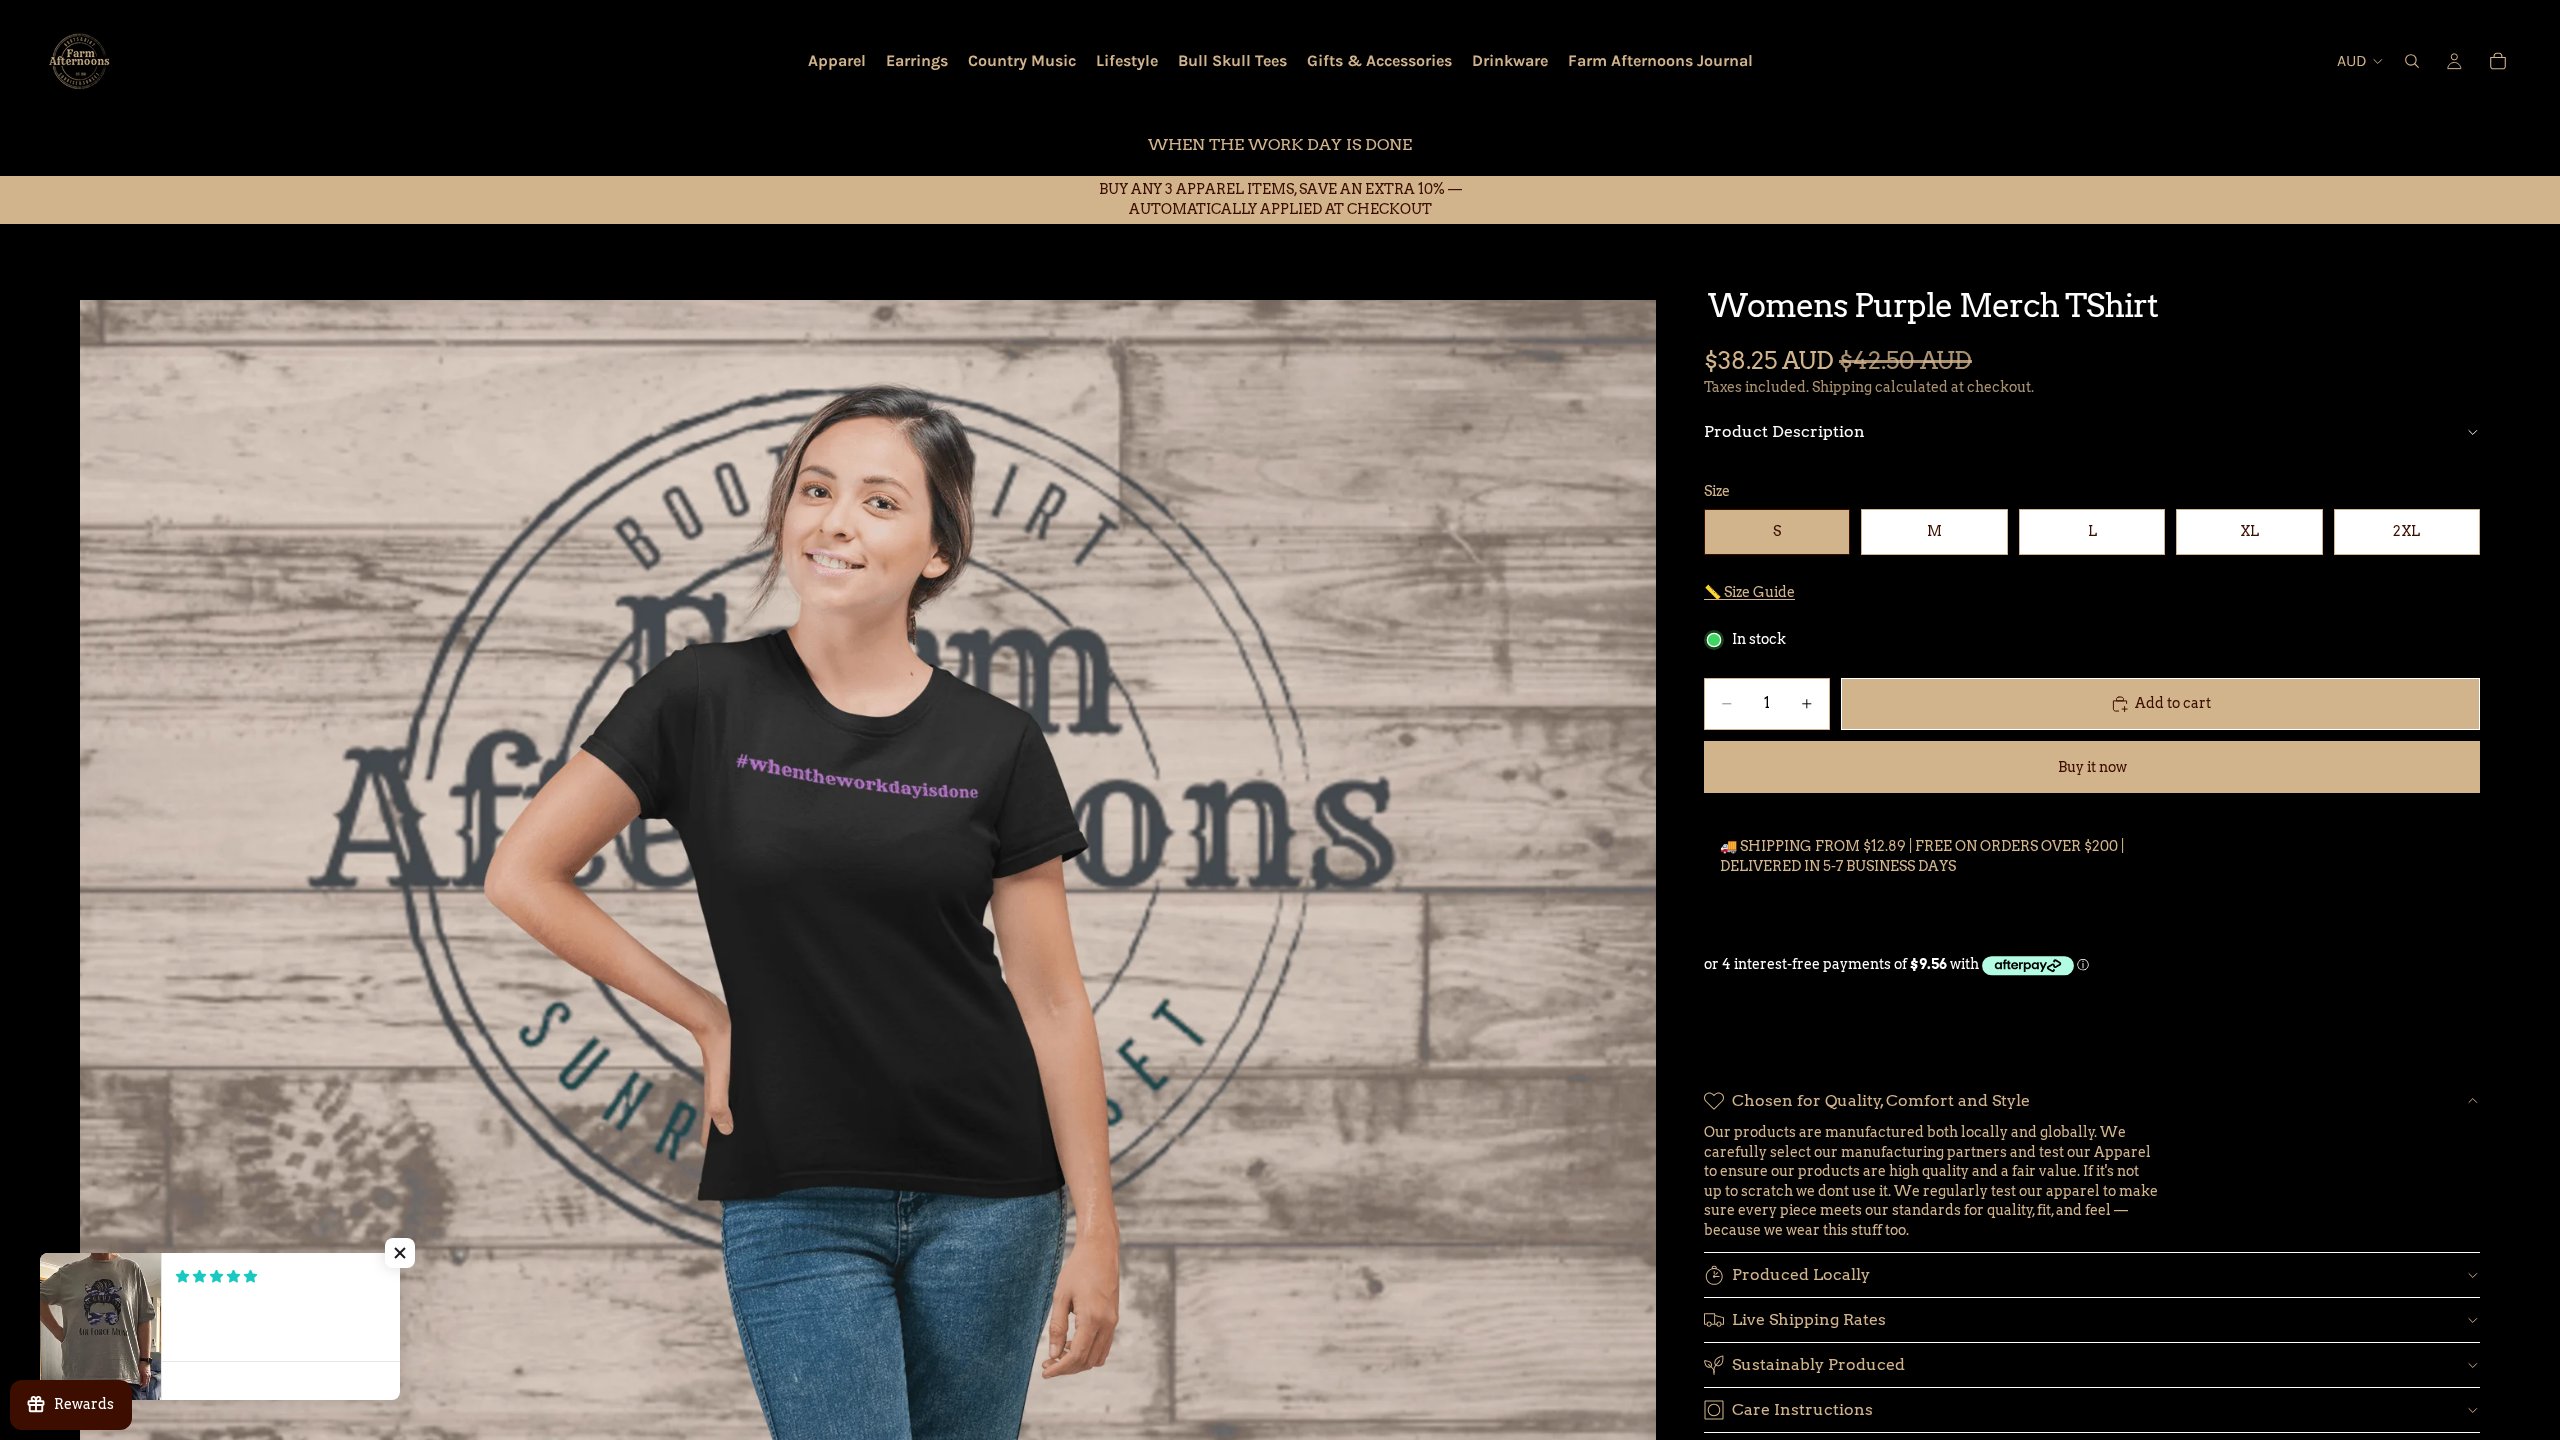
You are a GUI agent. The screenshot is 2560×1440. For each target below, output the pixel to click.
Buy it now (2092, 767)
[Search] (2412, 61)
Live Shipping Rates (1809, 1319)
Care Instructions (1802, 1409)
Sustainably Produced (1818, 1364)
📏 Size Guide (1749, 592)
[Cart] (2498, 61)
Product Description (1784, 431)
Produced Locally (1801, 1274)
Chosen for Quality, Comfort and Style (1881, 1100)
